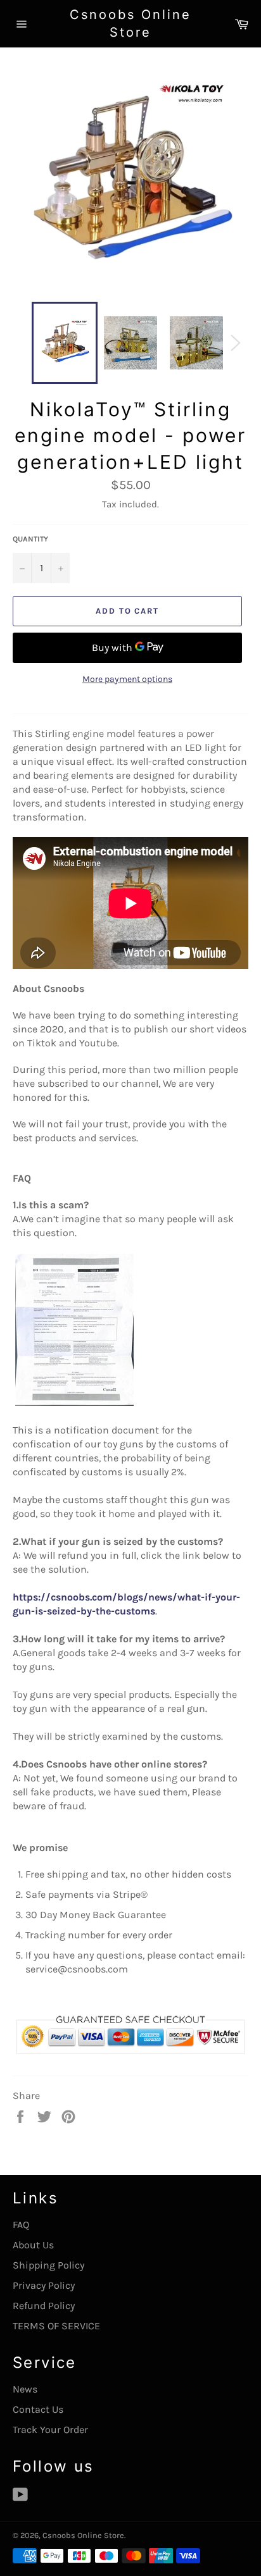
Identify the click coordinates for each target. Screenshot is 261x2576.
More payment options (127, 679)
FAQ (21, 2225)
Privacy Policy (44, 2285)
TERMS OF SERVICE (56, 2326)
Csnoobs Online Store (130, 23)
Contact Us (38, 2409)
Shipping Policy (48, 2265)
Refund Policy (44, 2306)
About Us (33, 2245)
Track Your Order (50, 2430)
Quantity (30, 539)
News (25, 2389)
